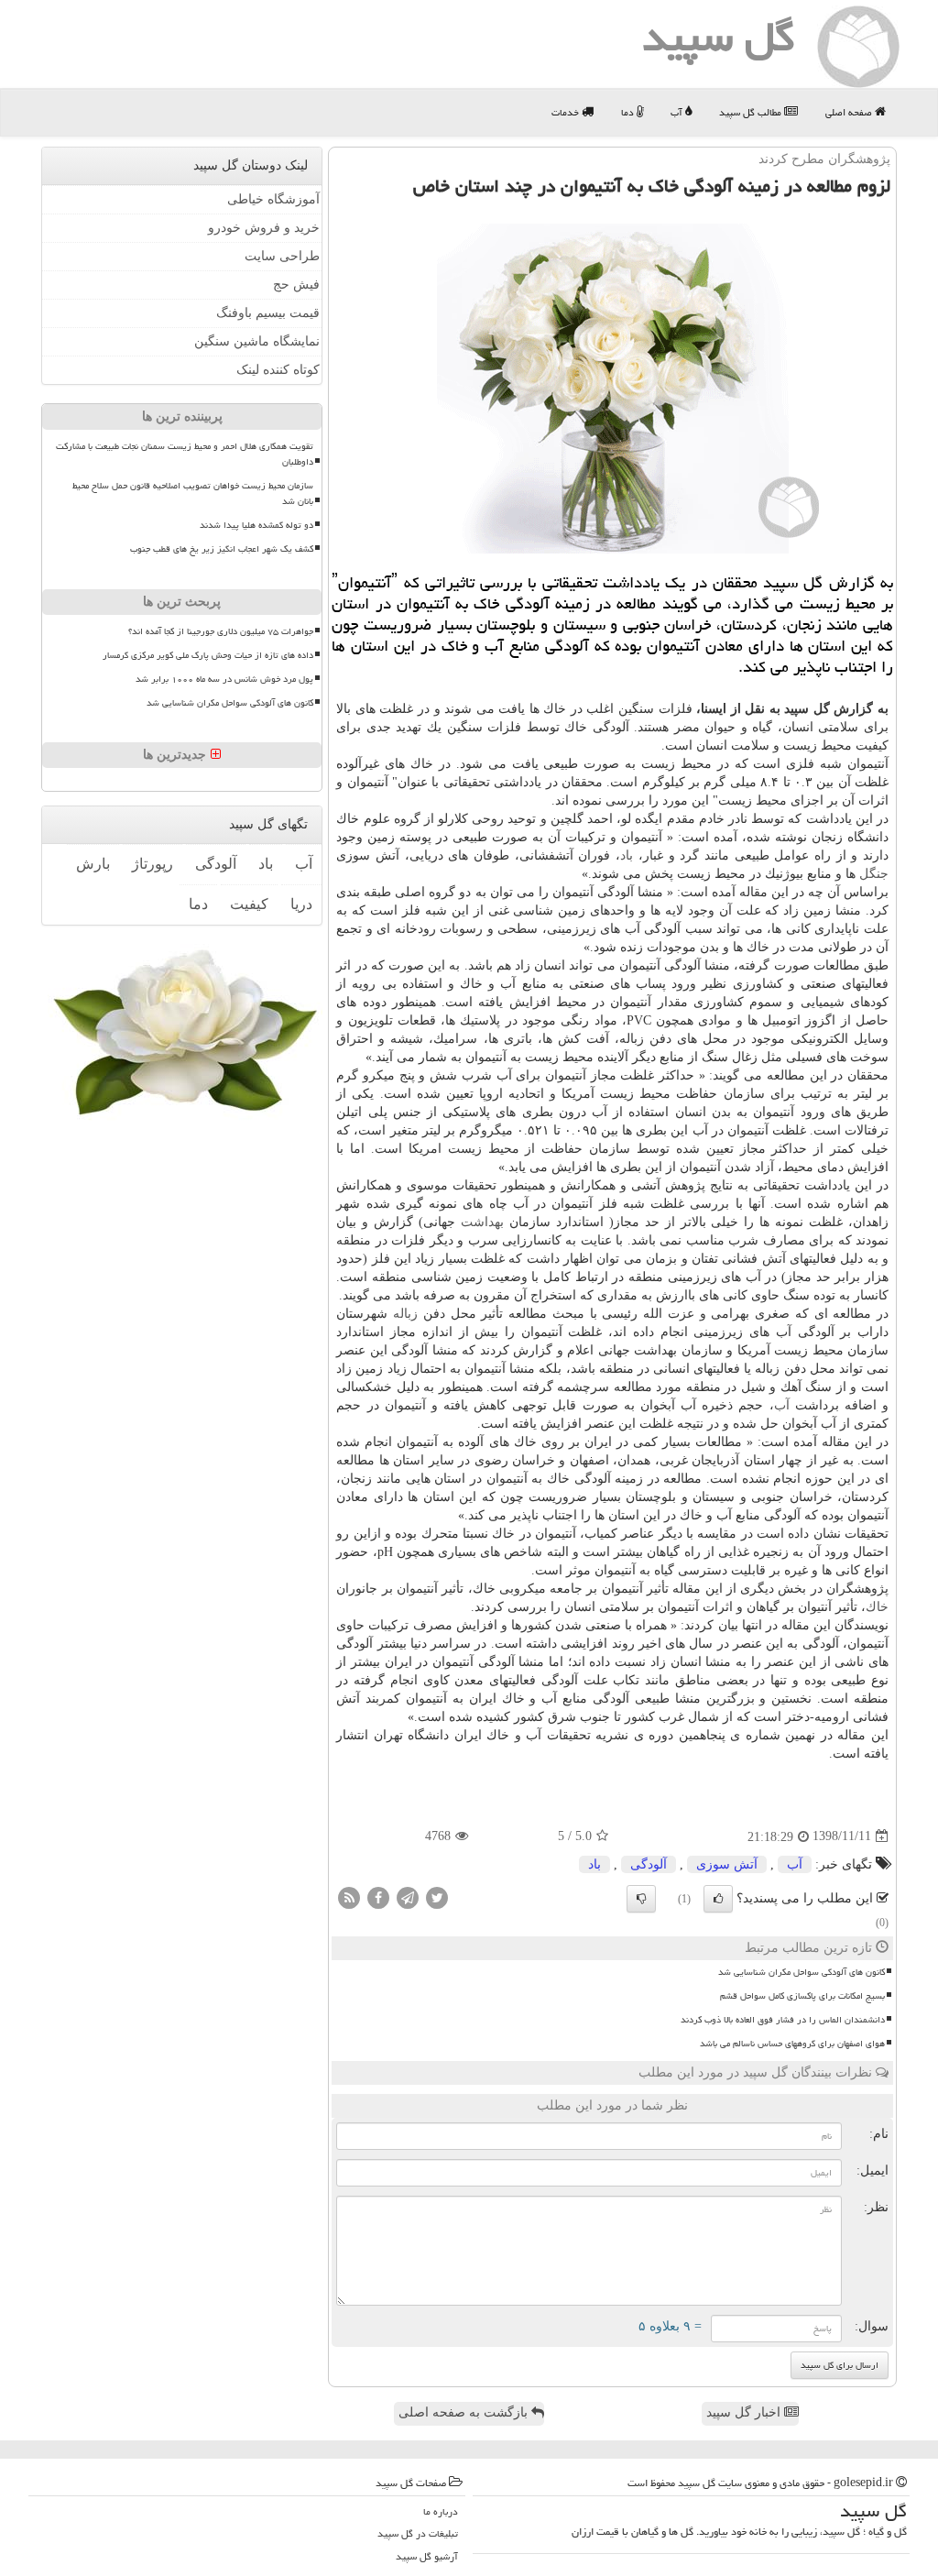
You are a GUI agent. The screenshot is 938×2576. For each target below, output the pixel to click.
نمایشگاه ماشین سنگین (257, 341)
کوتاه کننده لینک (278, 370)
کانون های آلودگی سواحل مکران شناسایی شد (802, 1972)
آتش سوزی (727, 1864)
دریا (301, 904)
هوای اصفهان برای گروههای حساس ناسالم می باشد (792, 2044)
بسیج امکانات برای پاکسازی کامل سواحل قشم (802, 1996)
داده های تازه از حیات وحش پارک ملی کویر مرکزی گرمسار (208, 655)
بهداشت (482, 1222)
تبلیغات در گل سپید (418, 2533)
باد (627, 855)
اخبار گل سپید (745, 2412)
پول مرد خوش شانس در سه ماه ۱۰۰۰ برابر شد (224, 679)
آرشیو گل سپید (427, 2556)
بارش (93, 864)
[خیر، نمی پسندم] (641, 1899)
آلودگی (649, 1864)
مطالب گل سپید (752, 112)
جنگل (874, 874)
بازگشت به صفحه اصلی (465, 2412)
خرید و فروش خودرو (264, 228)
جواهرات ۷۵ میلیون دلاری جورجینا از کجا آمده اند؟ (221, 631)
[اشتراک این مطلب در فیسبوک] (378, 1896)
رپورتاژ (153, 864)
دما (629, 112)
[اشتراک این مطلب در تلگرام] (408, 1896)
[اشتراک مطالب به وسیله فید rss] (349, 1896)
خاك (877, 1607)
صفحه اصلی (850, 112)
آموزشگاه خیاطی (273, 199)
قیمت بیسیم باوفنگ (268, 313)
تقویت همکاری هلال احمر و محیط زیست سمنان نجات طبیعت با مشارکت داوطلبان (185, 454)
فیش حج (296, 285)
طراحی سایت (282, 256)
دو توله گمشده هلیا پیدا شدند (256, 525)
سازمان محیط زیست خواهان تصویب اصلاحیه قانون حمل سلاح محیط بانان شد (193, 493)
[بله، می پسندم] (718, 1899)
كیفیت (249, 904)
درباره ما (441, 2511)
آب (678, 112)
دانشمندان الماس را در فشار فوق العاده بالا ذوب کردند (783, 2020)
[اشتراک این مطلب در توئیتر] (437, 1896)
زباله (405, 1314)
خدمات (567, 112)
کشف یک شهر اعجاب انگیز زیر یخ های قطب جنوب (222, 549)
